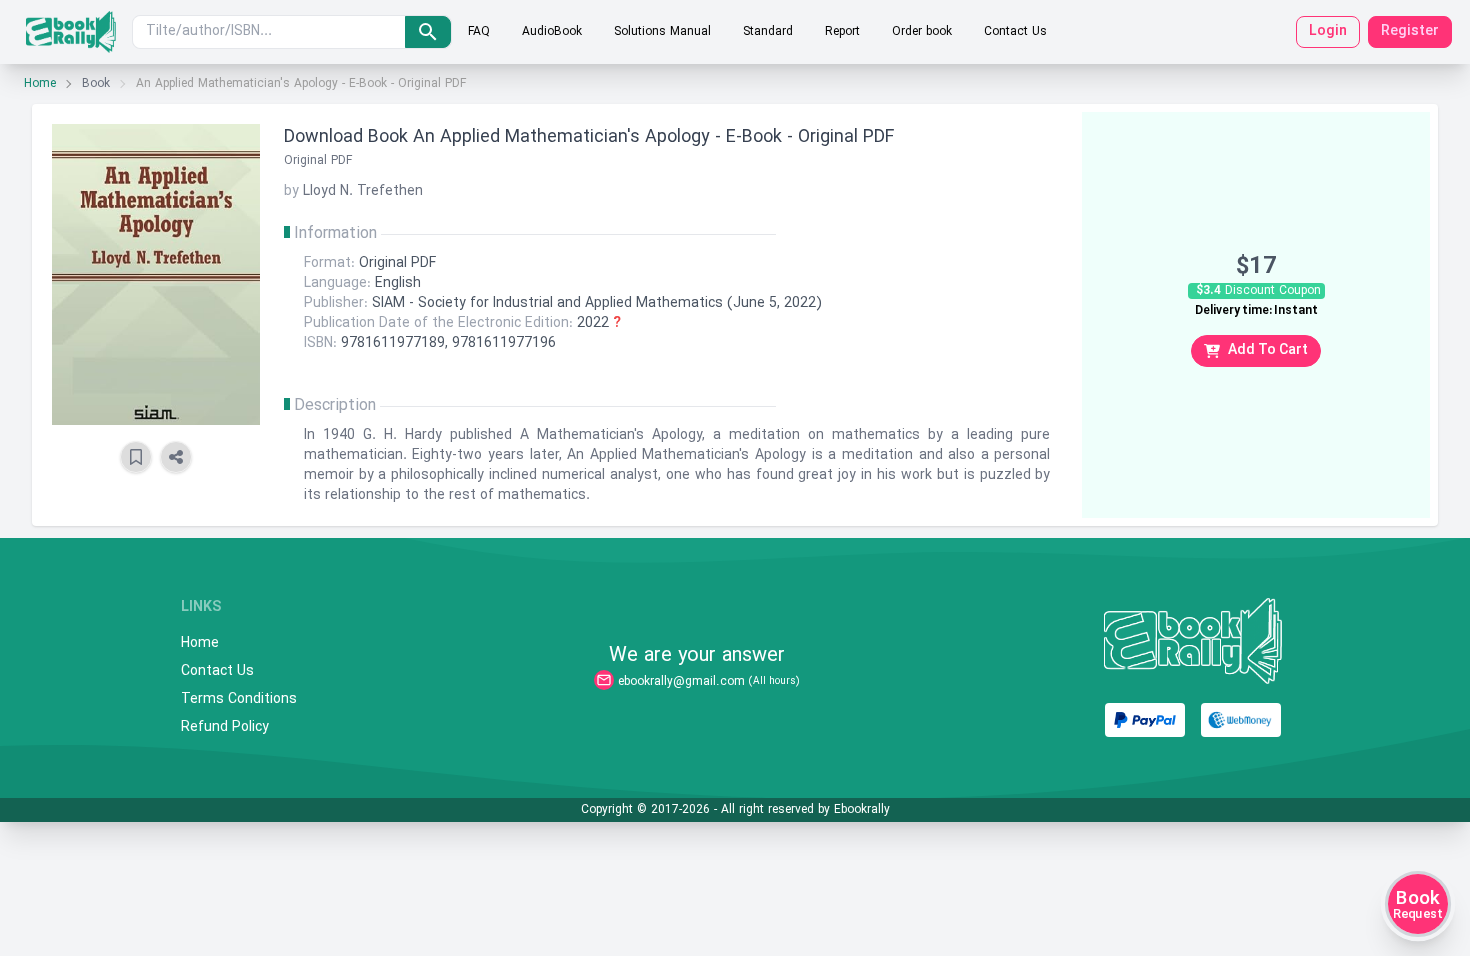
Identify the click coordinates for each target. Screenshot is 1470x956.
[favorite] (136, 457)
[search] (428, 32)
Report (842, 32)
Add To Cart (1268, 350)
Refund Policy (225, 728)
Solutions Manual (662, 32)
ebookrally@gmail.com (681, 682)
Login (1328, 31)
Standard (768, 32)
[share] (176, 457)
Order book (922, 32)
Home (40, 84)
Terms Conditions (239, 700)
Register (1410, 31)
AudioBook (552, 32)
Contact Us (1015, 32)
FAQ (479, 32)
